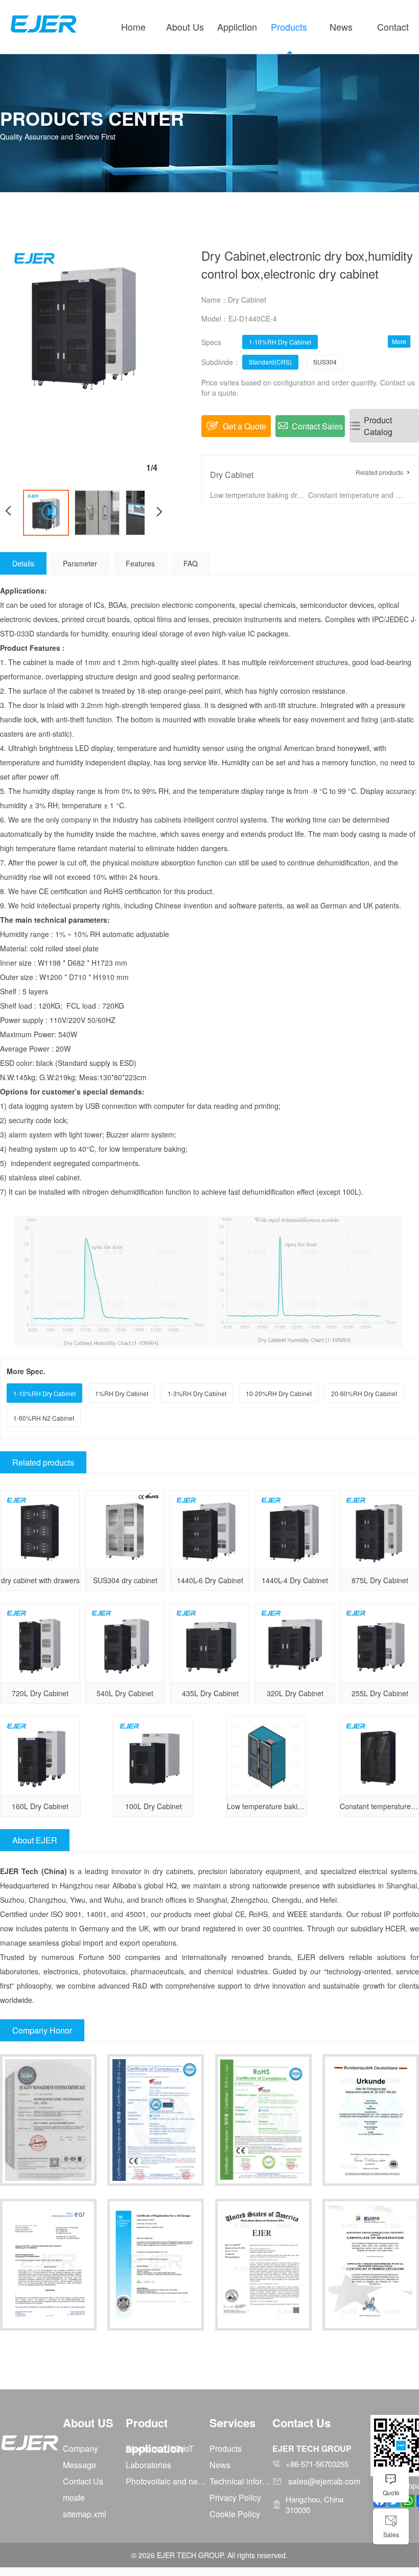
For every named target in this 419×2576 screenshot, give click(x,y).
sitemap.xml (85, 2514)
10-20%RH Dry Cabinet (279, 1393)
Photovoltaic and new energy (168, 2481)
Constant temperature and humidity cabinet (356, 495)
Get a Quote (245, 426)
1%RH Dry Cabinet (122, 1393)
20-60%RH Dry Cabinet (364, 1393)
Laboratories (148, 2465)
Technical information (241, 2481)
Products (289, 27)
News (341, 27)
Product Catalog (378, 426)
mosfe (74, 2498)
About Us (185, 27)
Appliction (237, 27)
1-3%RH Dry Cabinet (197, 1393)
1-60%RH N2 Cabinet (44, 1418)
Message (79, 2465)
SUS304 (325, 362)
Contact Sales (317, 426)
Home (133, 27)
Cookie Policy (235, 2514)
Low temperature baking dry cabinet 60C (258, 495)
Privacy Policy (235, 2498)
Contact (393, 27)
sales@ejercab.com (324, 2481)
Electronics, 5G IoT (160, 2448)
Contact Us (83, 2481)
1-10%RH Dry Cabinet (280, 342)
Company (80, 2448)
